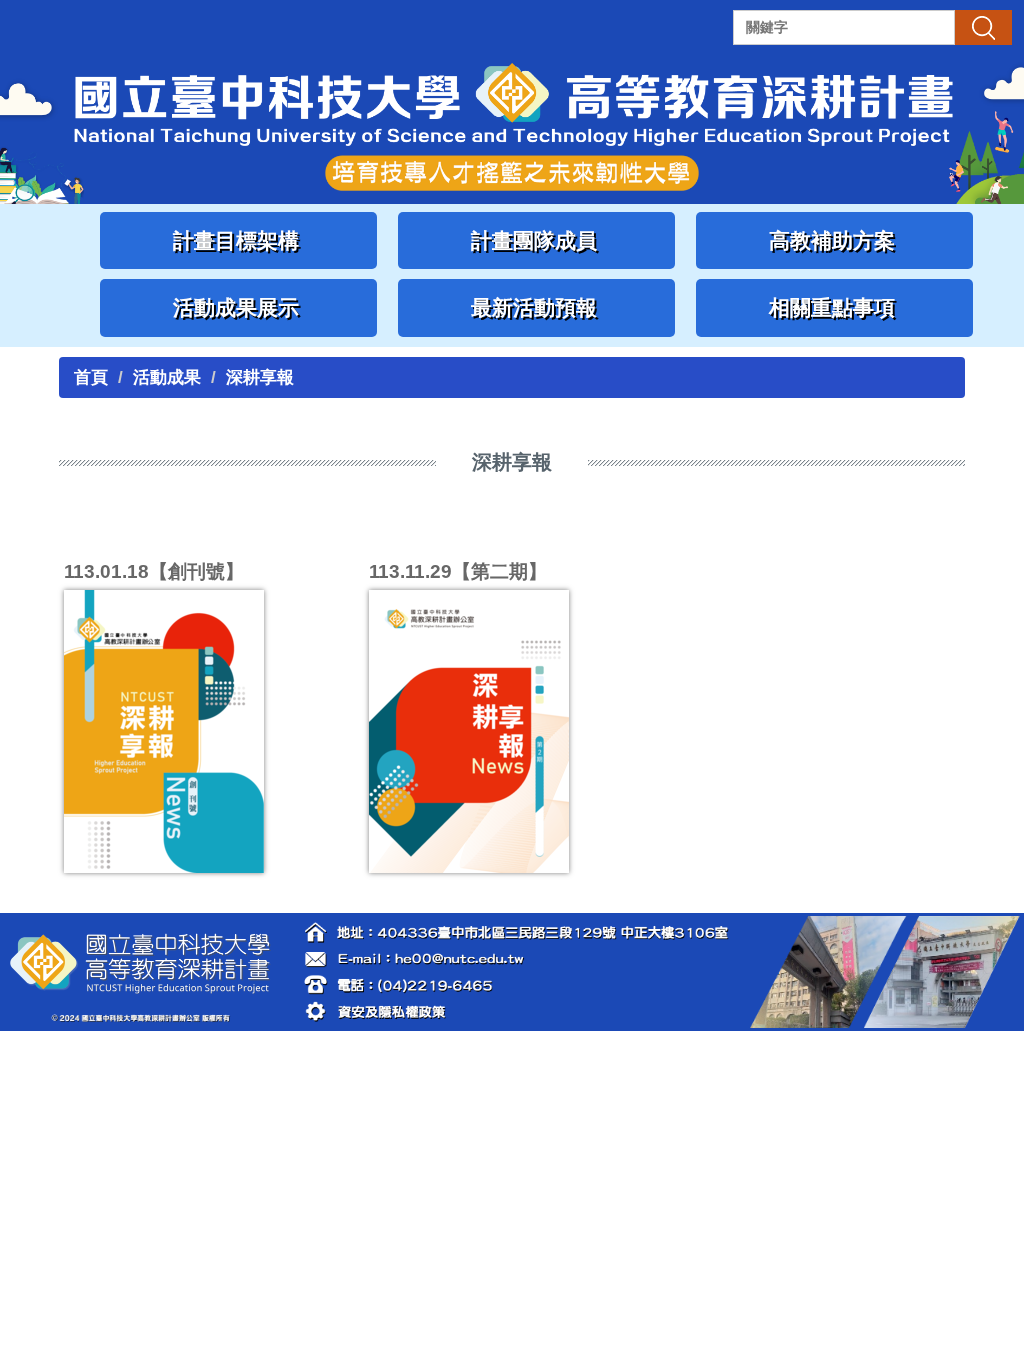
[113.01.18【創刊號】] (206, 731)
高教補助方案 (835, 240)
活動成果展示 (239, 307)
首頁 (91, 377)
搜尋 (983, 27)
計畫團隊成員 (537, 240)
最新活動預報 (537, 307)
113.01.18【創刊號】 (154, 571)
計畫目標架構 (239, 240)
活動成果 (167, 377)
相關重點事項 (835, 307)
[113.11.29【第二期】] (511, 731)
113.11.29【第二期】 (458, 571)
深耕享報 (260, 377)
